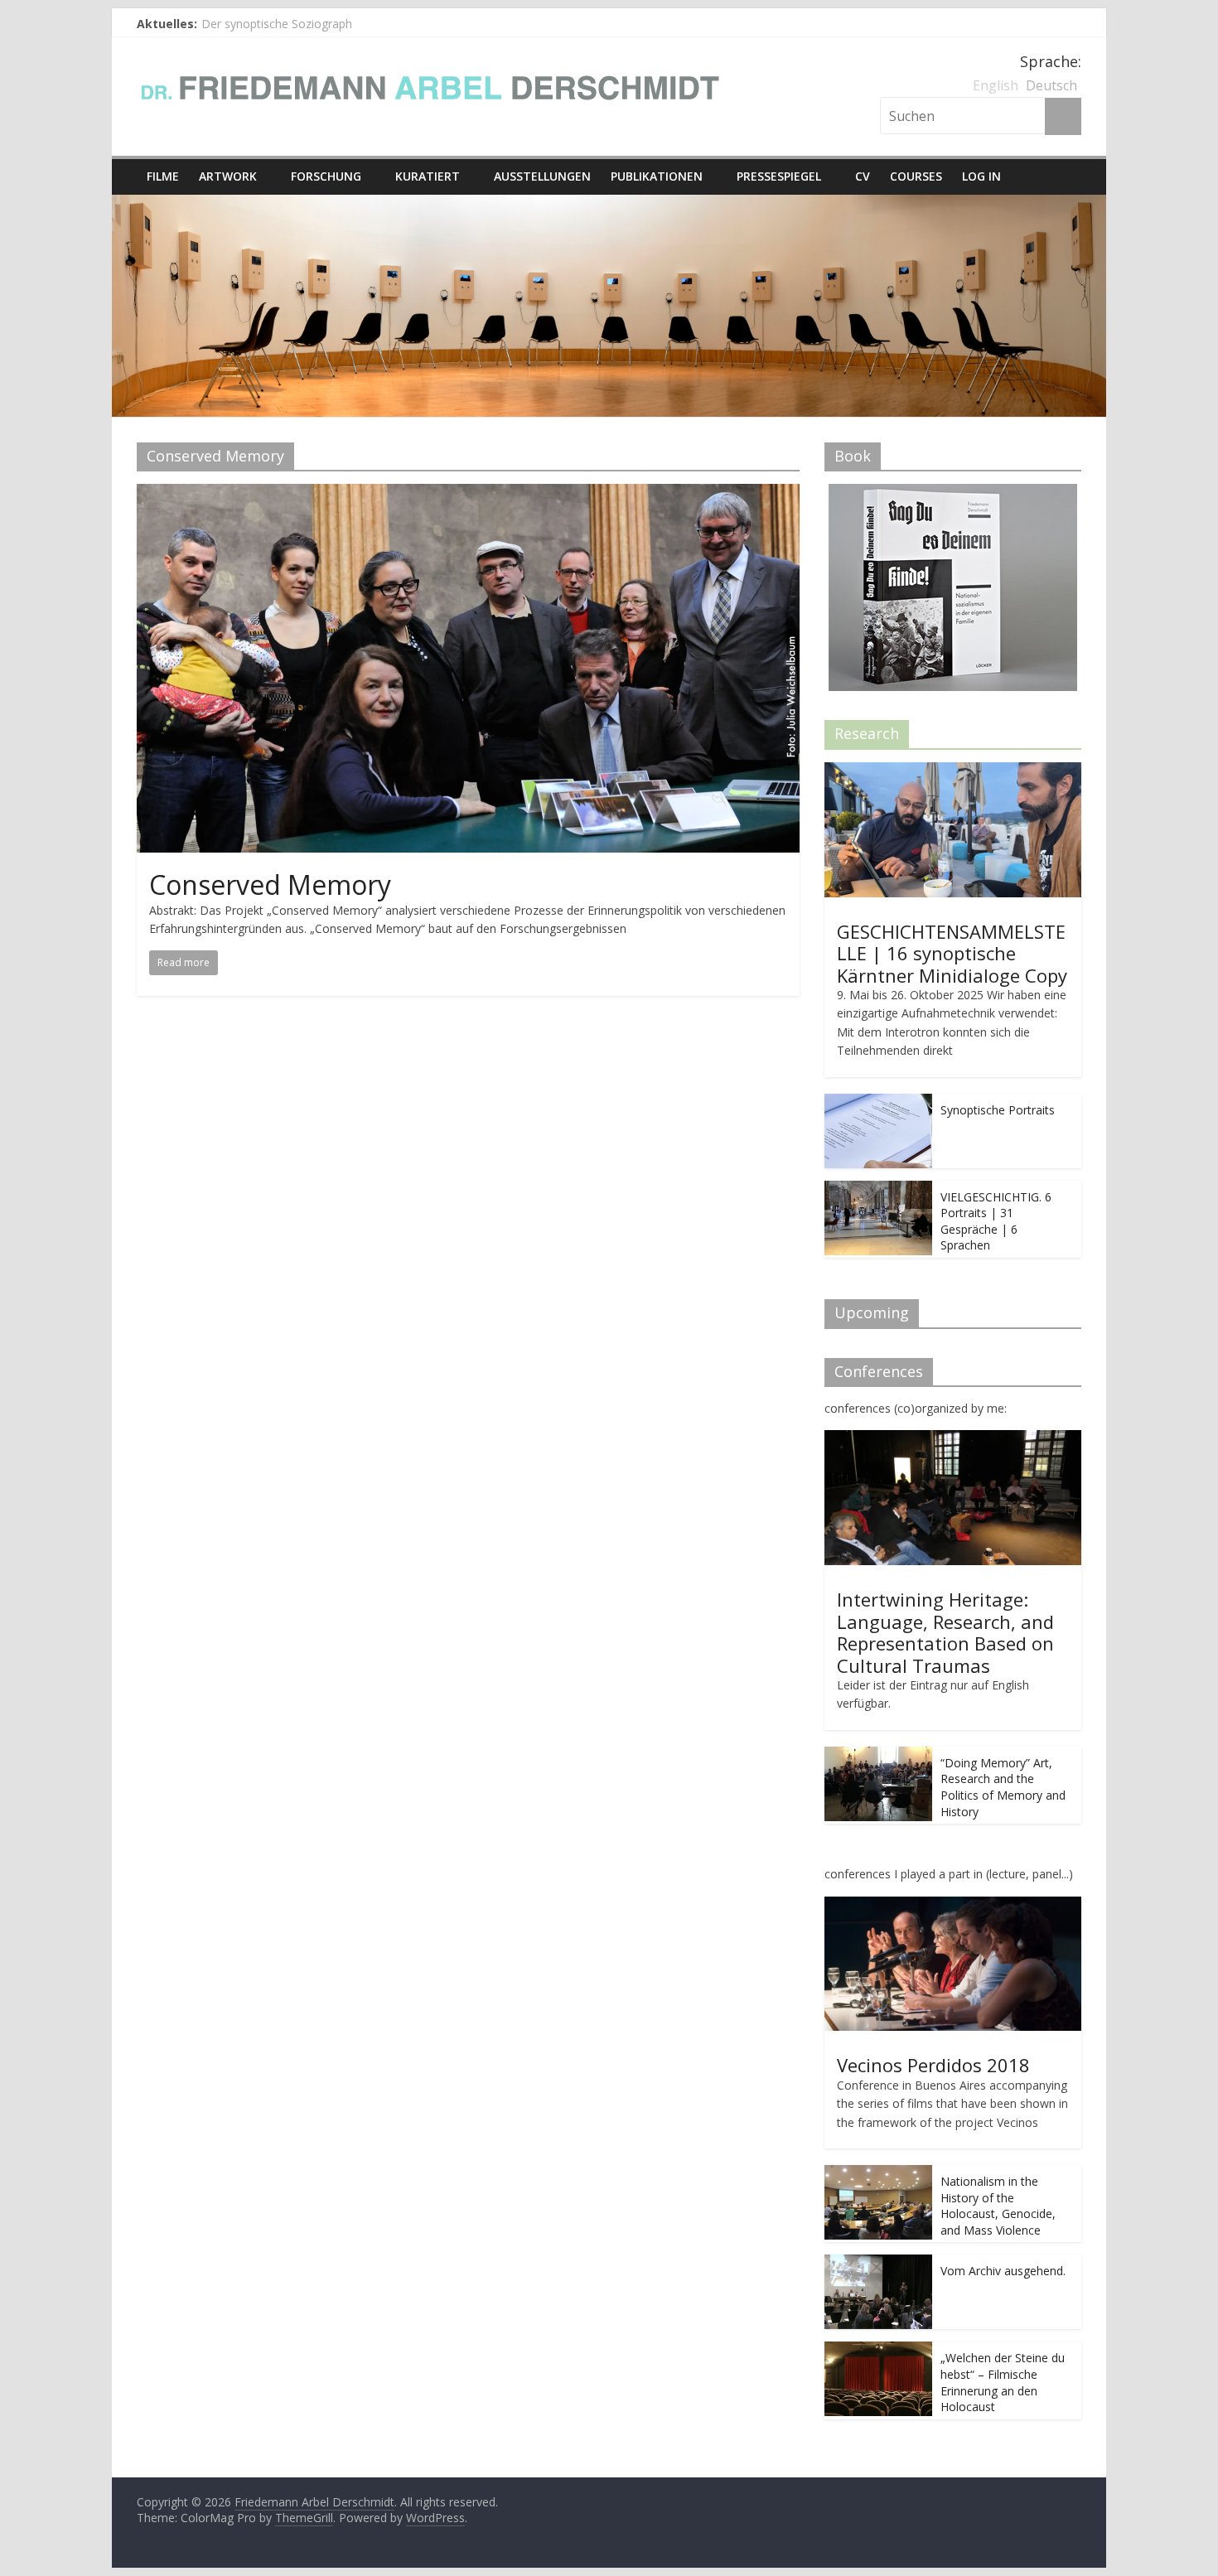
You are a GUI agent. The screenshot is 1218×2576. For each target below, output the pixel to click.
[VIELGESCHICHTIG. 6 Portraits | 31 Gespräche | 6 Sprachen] (878, 1189)
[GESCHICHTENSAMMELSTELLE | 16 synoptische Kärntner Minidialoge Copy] (953, 771)
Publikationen (657, 176)
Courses (916, 176)
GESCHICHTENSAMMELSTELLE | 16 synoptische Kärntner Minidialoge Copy (952, 953)
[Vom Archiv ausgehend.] (878, 2263)
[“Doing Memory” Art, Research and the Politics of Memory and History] (878, 1755)
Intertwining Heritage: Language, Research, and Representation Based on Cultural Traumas (945, 1632)
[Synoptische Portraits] (878, 1102)
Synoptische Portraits (998, 1110)
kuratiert (428, 176)
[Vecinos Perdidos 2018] (953, 1905)
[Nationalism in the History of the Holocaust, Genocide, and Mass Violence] (878, 2174)
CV (863, 176)
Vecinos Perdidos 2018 (933, 2065)
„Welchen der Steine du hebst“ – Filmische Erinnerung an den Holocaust (1003, 2382)
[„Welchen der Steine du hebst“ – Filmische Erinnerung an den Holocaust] (878, 2350)
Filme (163, 176)
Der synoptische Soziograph (277, 24)
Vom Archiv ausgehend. (1003, 2271)
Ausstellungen (542, 176)
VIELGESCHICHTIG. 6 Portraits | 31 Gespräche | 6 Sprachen (996, 1221)
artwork (228, 176)
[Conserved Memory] (468, 494)
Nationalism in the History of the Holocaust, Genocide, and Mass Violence (998, 2206)
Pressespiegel (779, 176)
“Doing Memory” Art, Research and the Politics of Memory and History (1003, 1787)
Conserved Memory (270, 884)
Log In (981, 176)
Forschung (326, 176)
